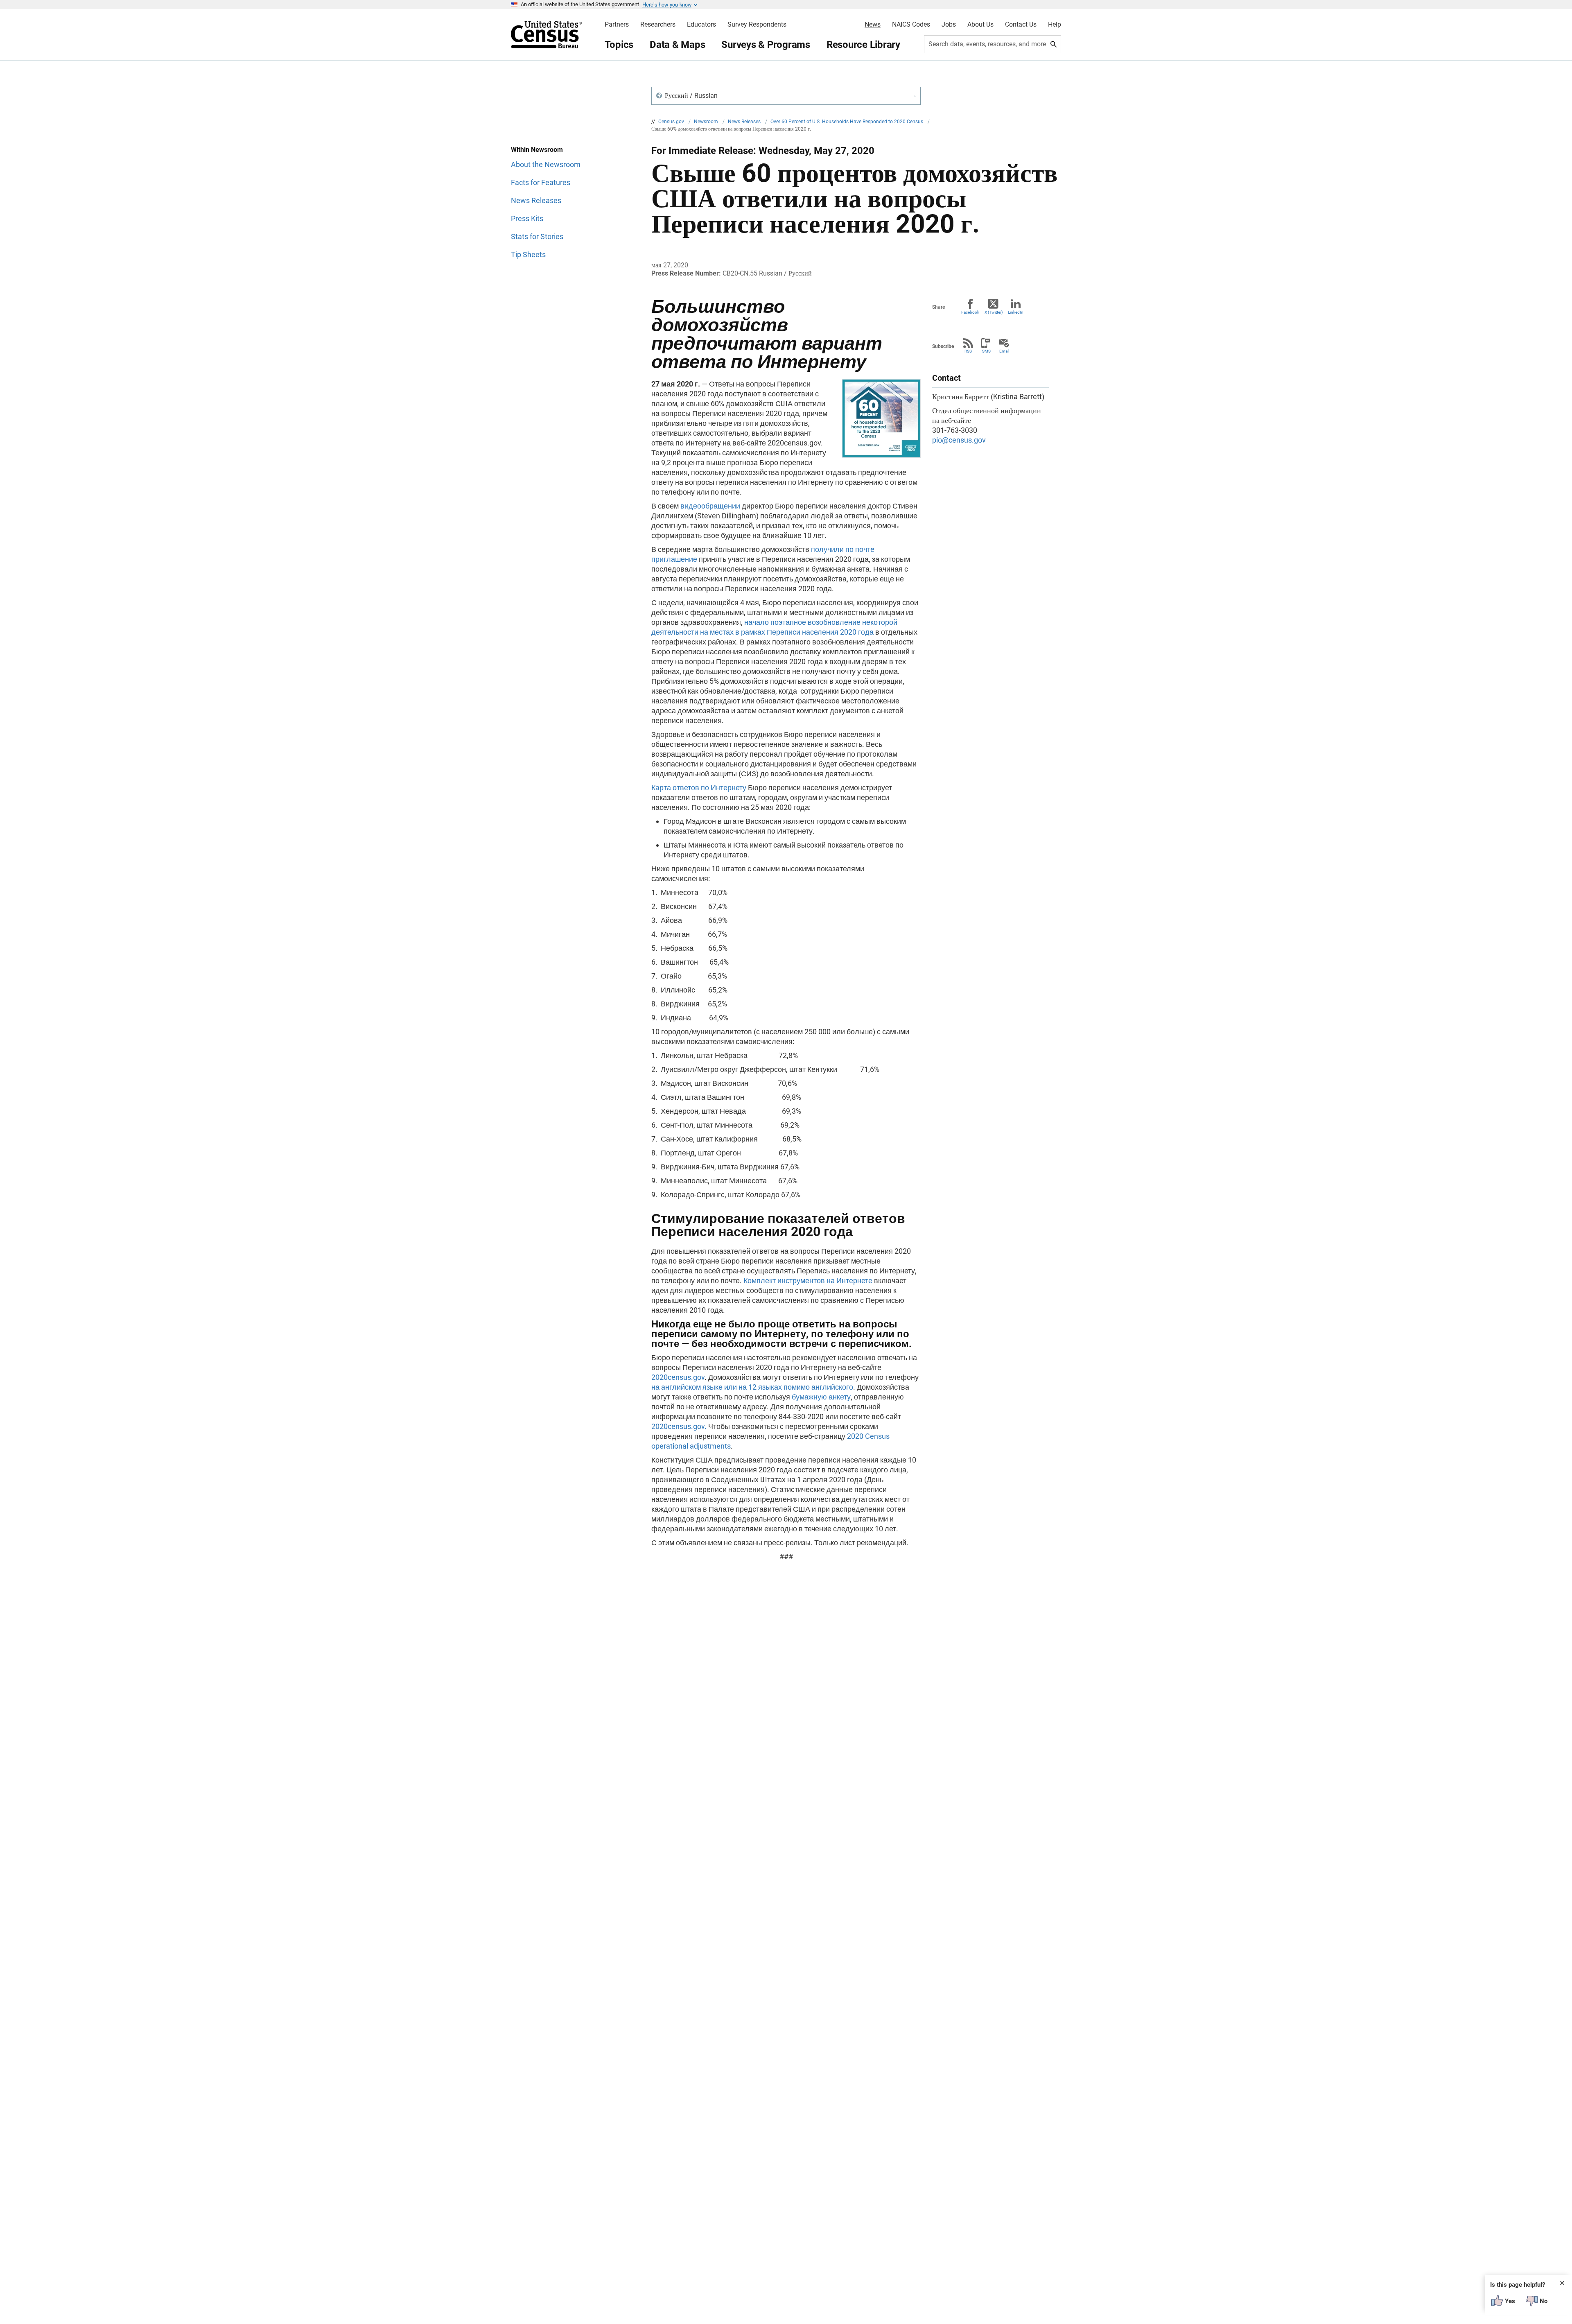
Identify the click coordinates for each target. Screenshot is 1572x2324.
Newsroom (707, 122)
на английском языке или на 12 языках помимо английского (752, 1387)
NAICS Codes (911, 25)
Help (1055, 25)
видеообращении (710, 506)
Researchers (658, 25)
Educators (701, 25)
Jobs (949, 25)
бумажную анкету (821, 1397)
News (873, 25)
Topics (619, 45)
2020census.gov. (679, 1426)
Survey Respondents (757, 25)
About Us (980, 25)
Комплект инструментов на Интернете (808, 1281)
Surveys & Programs (766, 45)
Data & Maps (677, 45)
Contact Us (1021, 25)
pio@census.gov (959, 440)
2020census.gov (678, 1377)
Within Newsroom (537, 150)
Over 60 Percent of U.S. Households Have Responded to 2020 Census (847, 122)
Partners (617, 25)
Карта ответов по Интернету (699, 788)
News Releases (745, 122)
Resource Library (863, 45)
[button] (786, 96)
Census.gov (672, 122)
